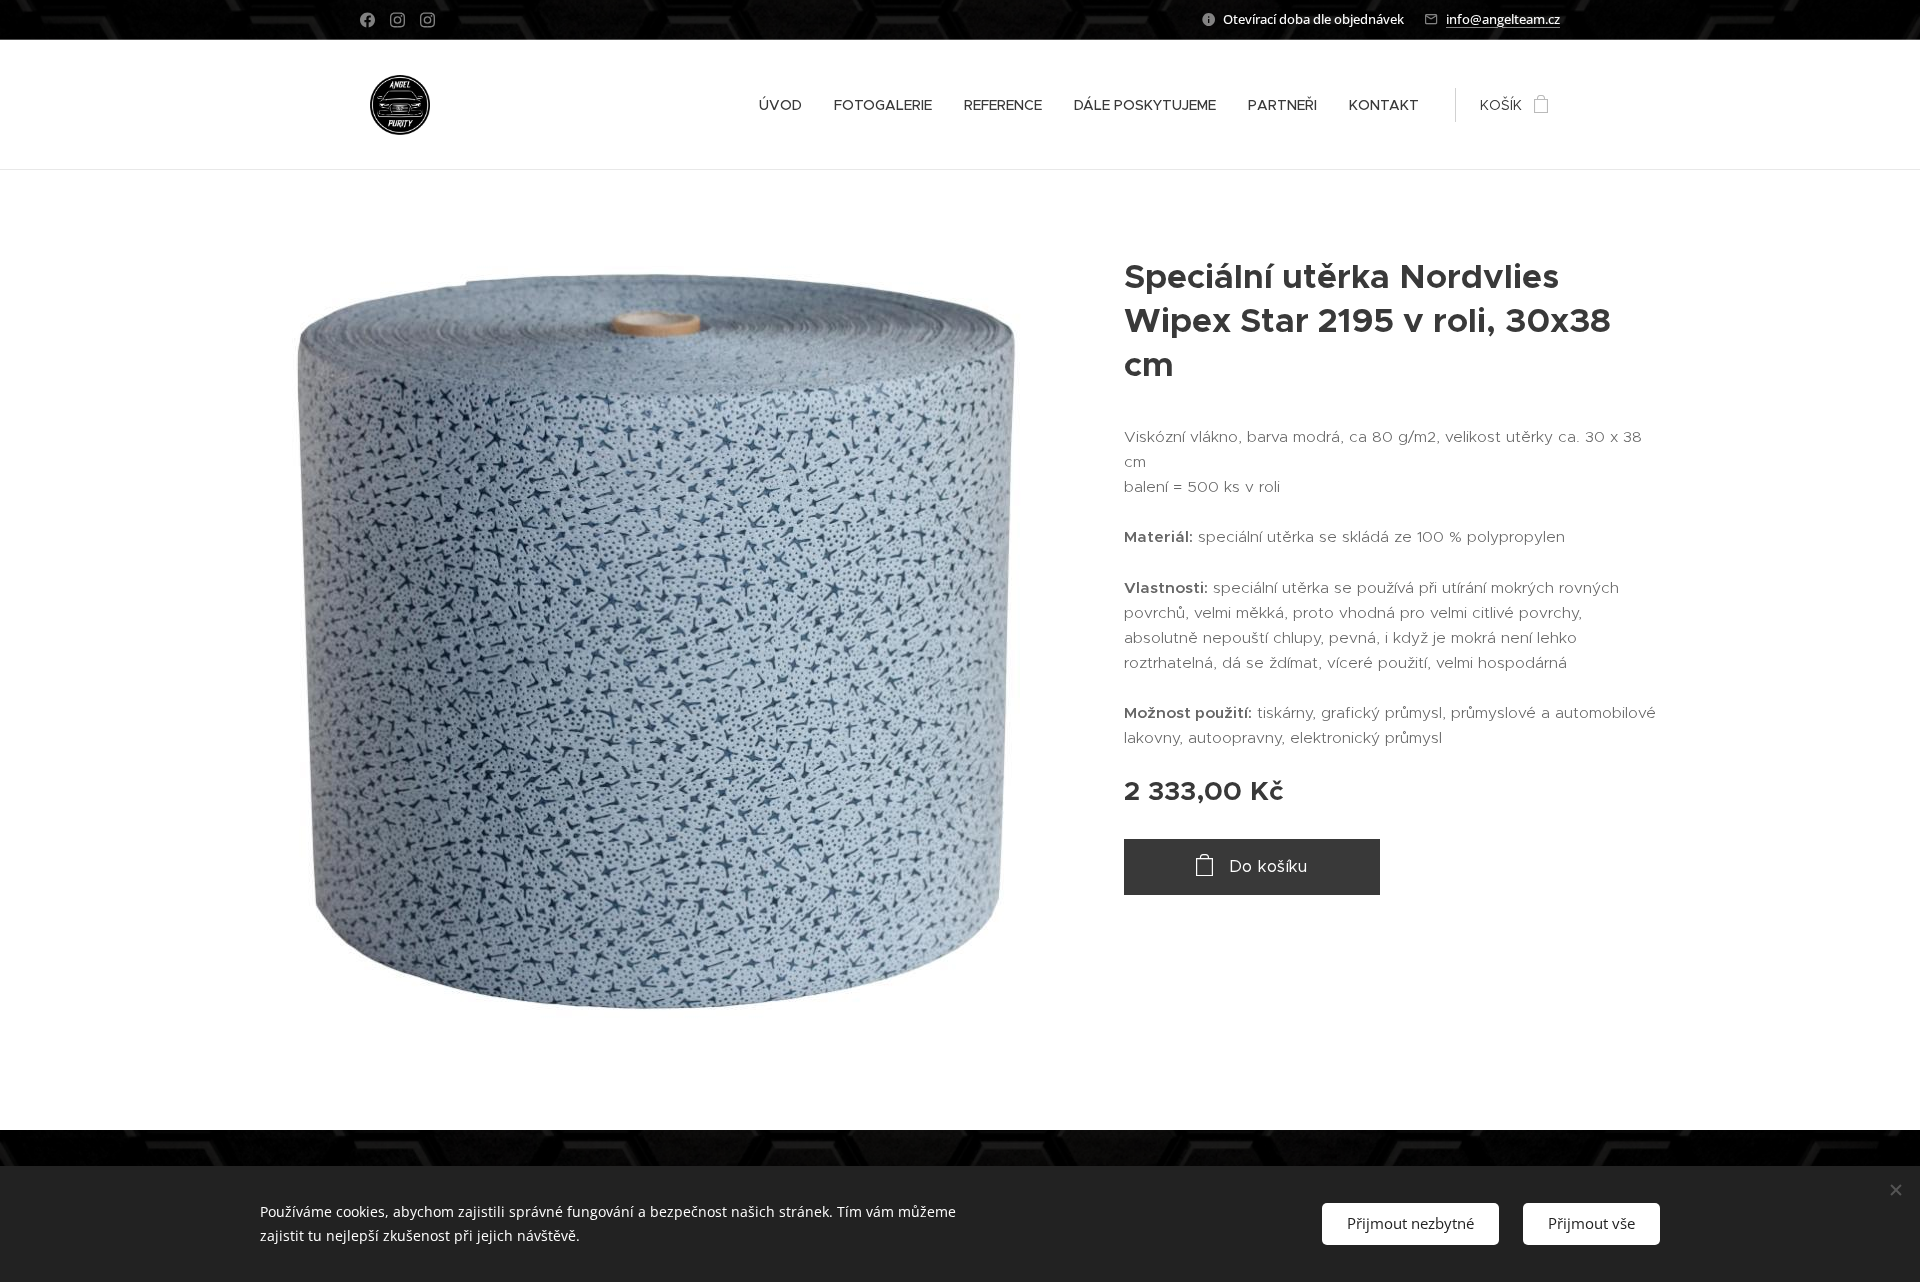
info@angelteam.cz (1503, 19)
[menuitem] (786, 105)
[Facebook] (367, 20)
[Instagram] (397, 20)
